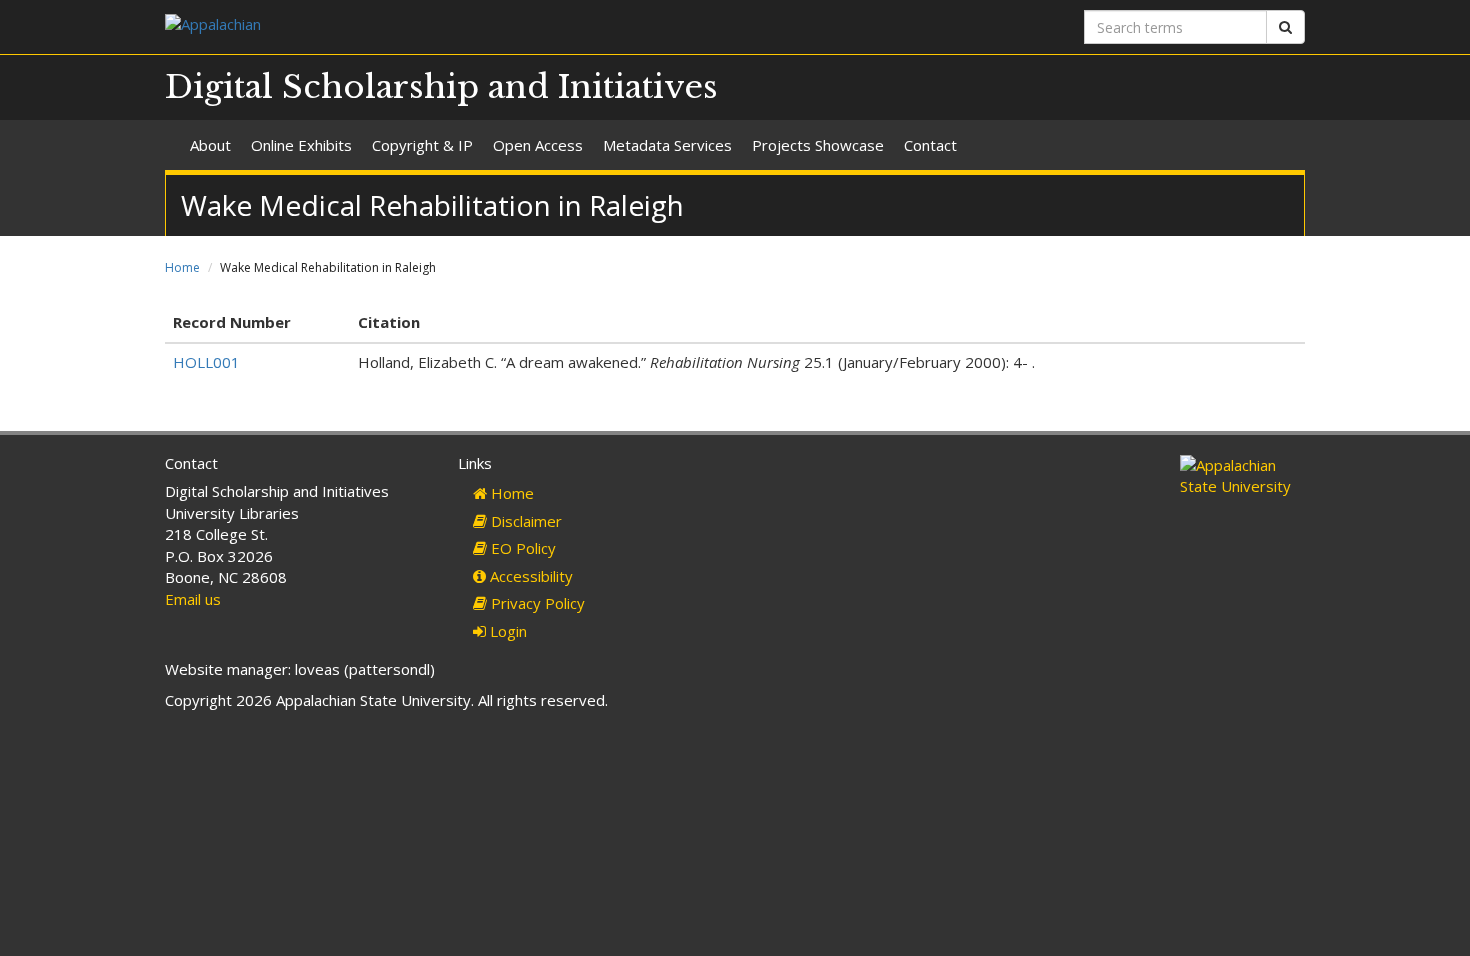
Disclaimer (524, 521)
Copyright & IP (422, 145)
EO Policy (521, 548)
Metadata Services (667, 145)
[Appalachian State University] (442, 26)
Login (506, 631)
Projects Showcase (818, 145)
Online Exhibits (301, 145)
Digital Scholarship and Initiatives (441, 87)
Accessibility (529, 576)
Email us (193, 599)
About (210, 145)
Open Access (538, 145)
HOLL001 (206, 362)
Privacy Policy (536, 603)
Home (182, 267)
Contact (930, 145)
